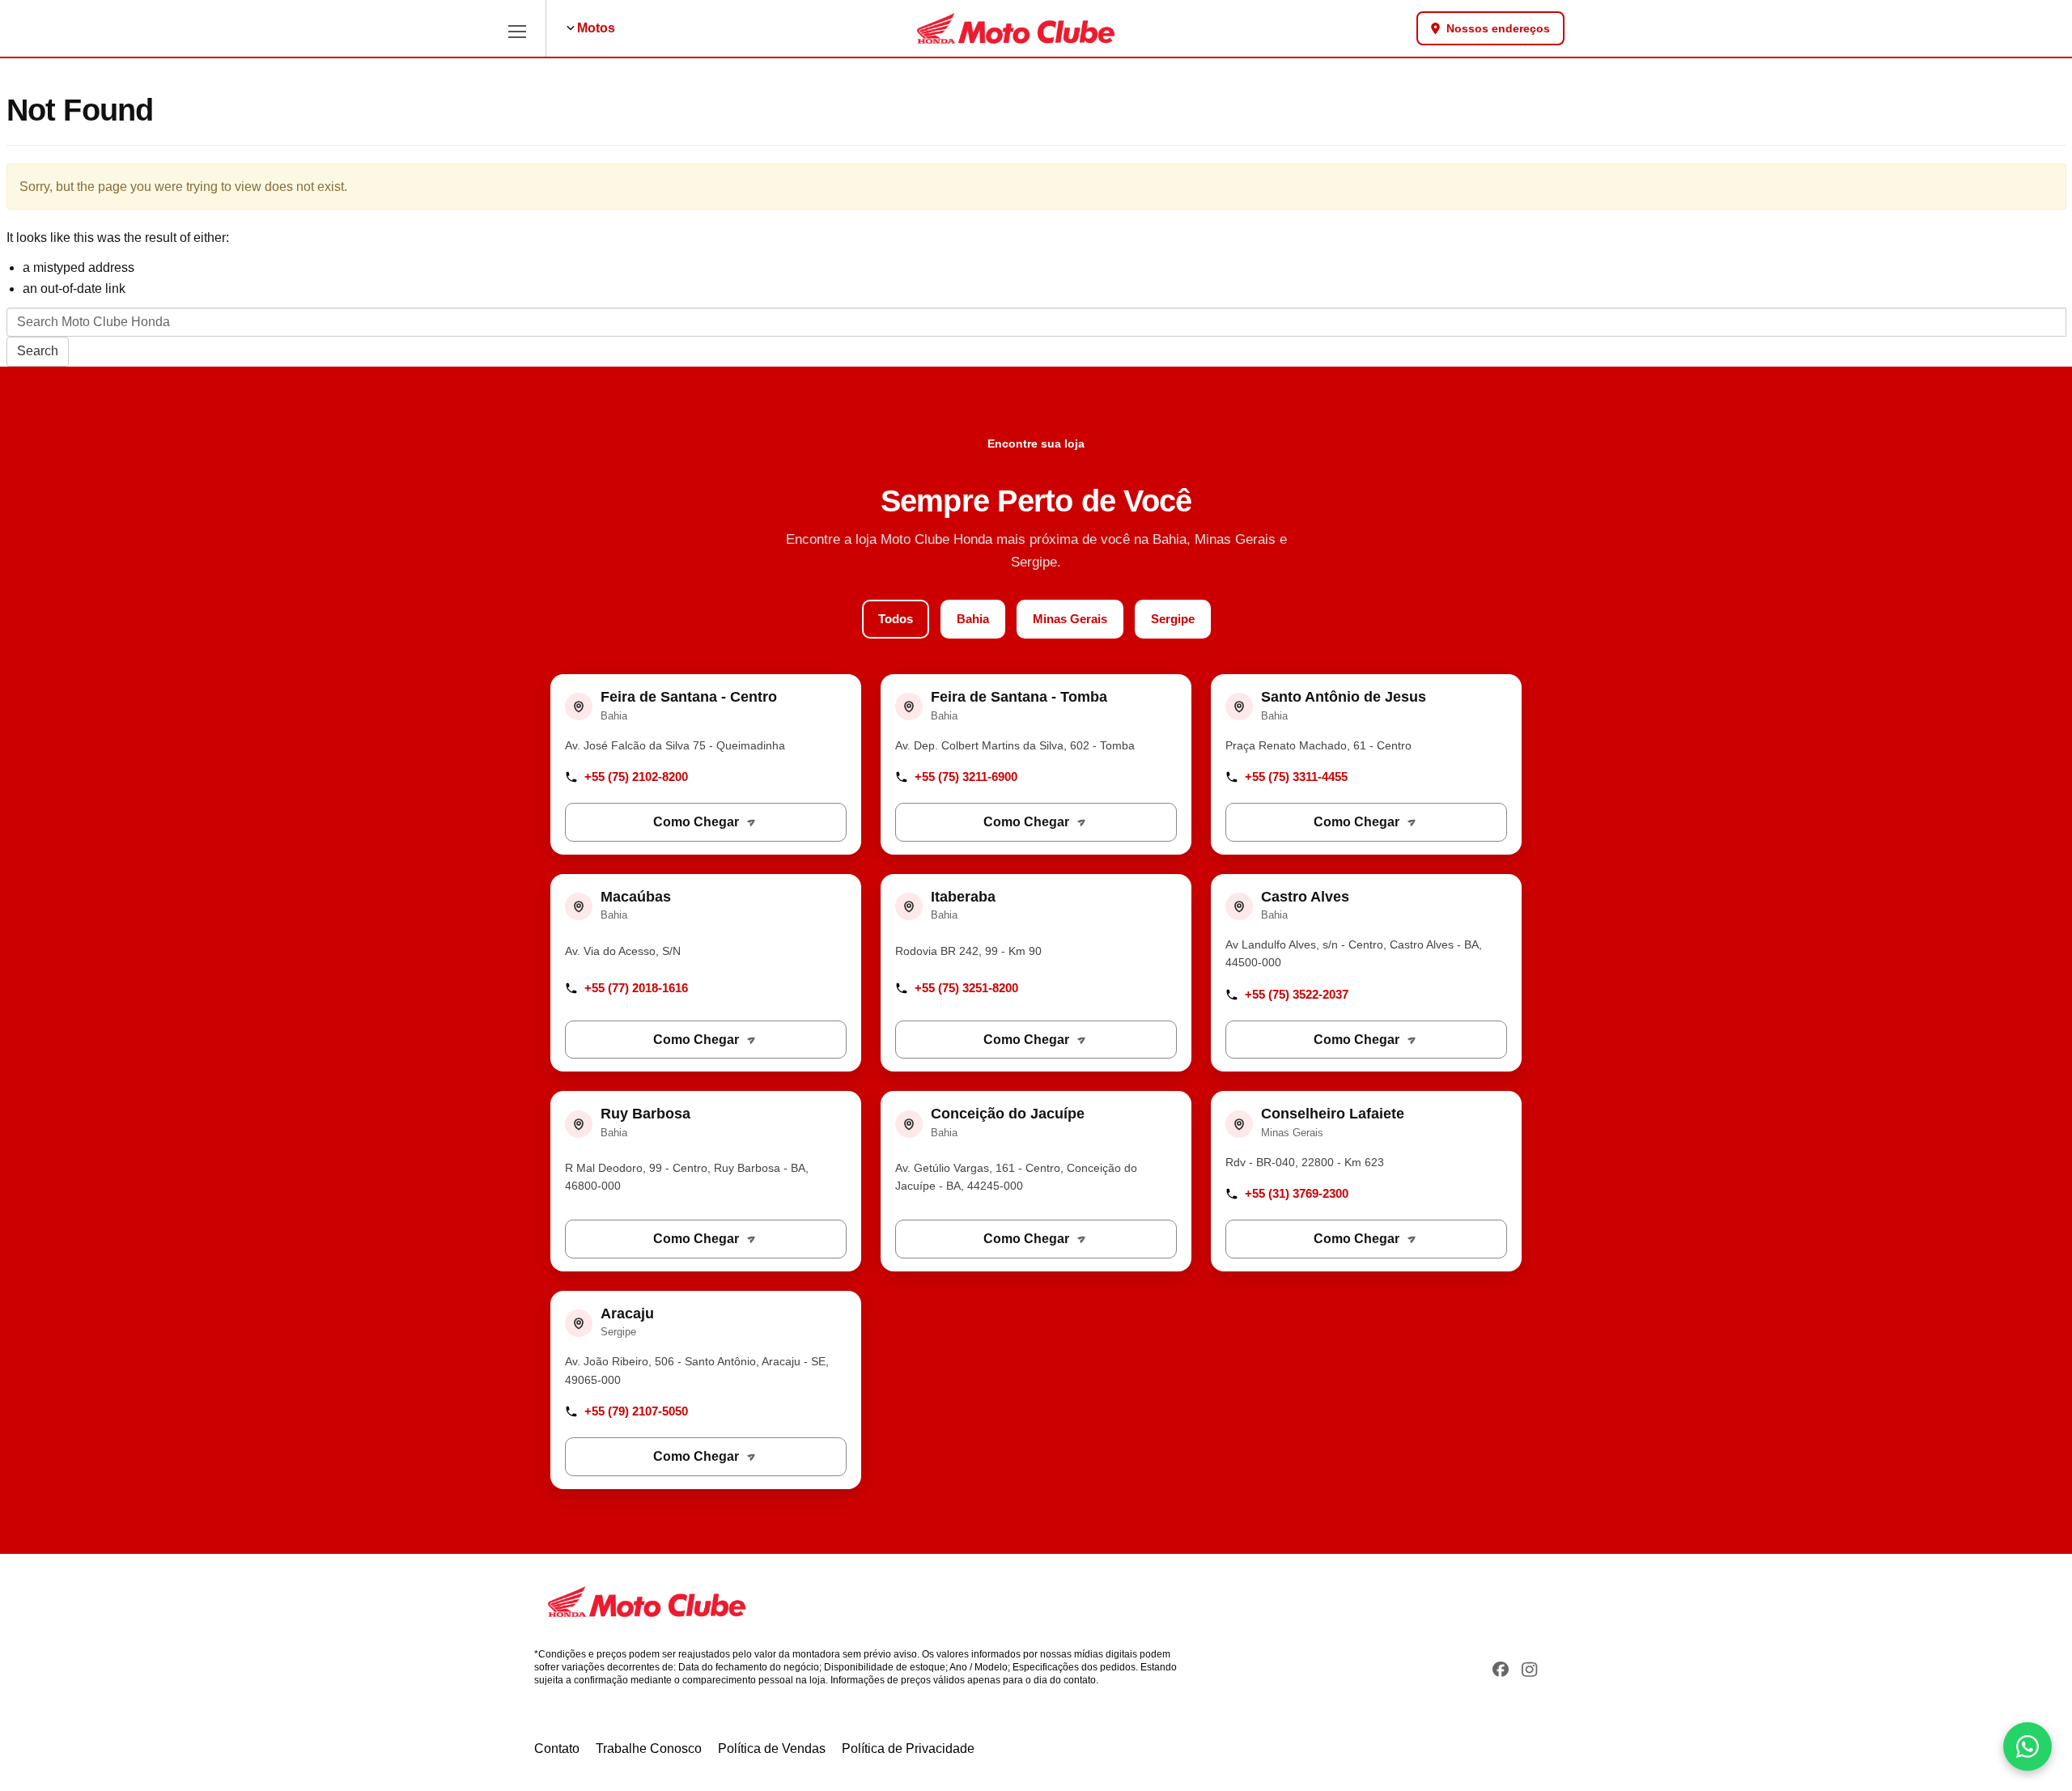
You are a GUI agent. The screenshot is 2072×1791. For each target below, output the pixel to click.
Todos (896, 619)
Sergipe (1173, 619)
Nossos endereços (1498, 28)
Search (38, 351)
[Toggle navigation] (517, 28)
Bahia (973, 619)
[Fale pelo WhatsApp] (2027, 1746)
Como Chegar (696, 822)
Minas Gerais (1070, 619)
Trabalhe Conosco (649, 1749)
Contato (557, 1749)
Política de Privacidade (908, 1749)
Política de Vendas (772, 1749)
